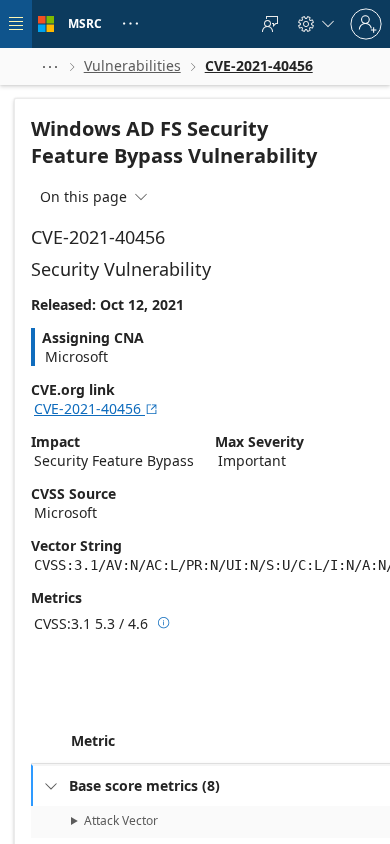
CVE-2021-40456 (96, 408)
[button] (50, 66)
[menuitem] (270, 24)
